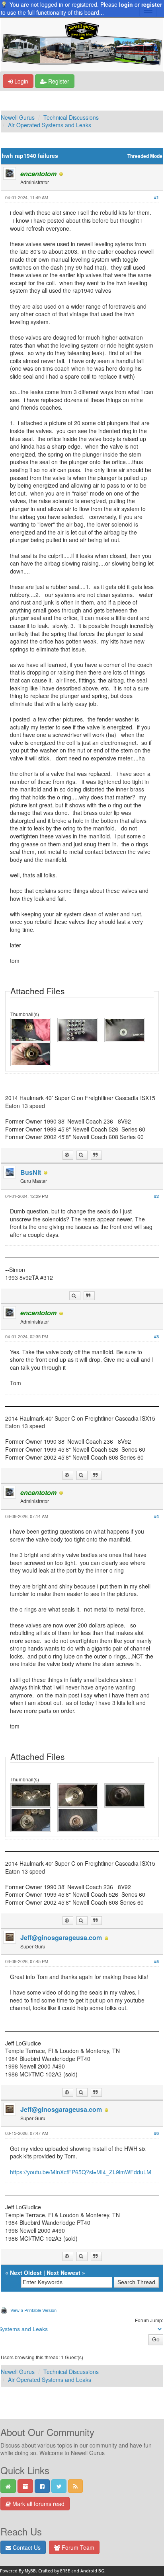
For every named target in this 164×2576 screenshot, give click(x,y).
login (126, 4)
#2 (156, 1196)
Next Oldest (26, 2273)
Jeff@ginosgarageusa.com (61, 1937)
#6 (156, 2133)
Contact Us (26, 2547)
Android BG (92, 2571)
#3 (156, 1337)
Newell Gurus (18, 117)
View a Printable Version (33, 2310)
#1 (156, 197)
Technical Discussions (71, 117)
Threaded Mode (145, 156)
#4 (156, 1516)
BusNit (31, 1172)
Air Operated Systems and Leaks (50, 125)
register (152, 4)
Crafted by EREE (54, 2571)
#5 (156, 1961)
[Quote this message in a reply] (96, 1155)
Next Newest (63, 2273)
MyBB (30, 2571)
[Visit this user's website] (68, 1155)
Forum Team (77, 2547)
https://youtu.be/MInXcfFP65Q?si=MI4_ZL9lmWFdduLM (81, 2172)
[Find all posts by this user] (82, 1155)
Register (58, 81)
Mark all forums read (38, 2504)
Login (20, 81)
